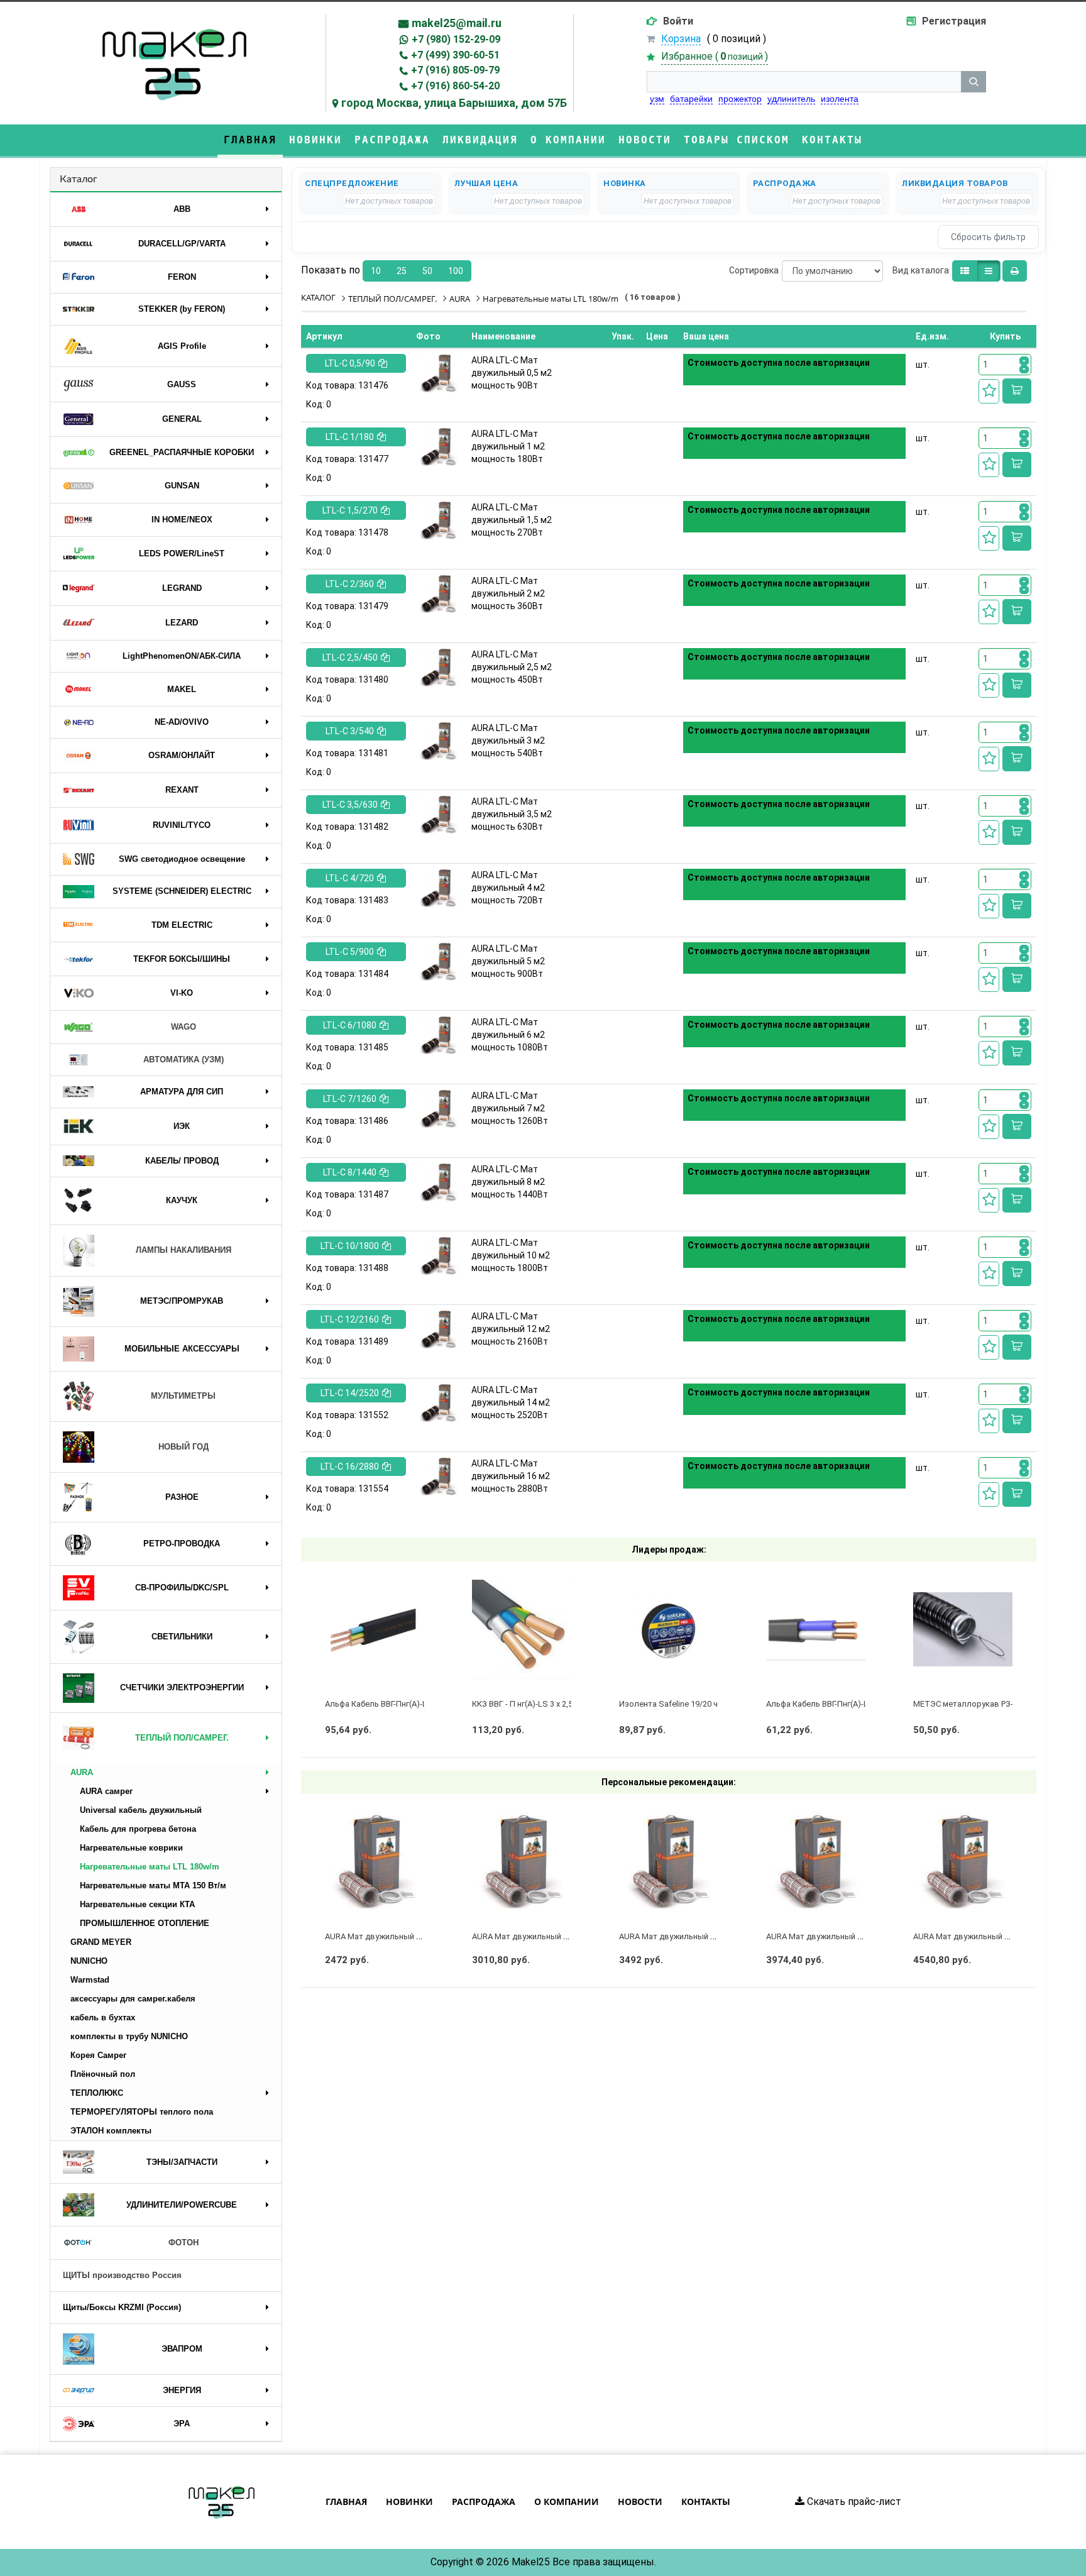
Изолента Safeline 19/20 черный (681, 1704)
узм (657, 99)
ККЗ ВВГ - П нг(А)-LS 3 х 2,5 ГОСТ (534, 1704)
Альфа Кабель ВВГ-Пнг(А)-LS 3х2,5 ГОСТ (400, 1704)
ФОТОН (184, 2243)
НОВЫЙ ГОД (184, 1447)
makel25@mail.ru (457, 23)
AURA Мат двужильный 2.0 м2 (823, 1936)
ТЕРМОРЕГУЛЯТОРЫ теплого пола (142, 2112)
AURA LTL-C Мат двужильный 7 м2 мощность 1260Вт (510, 1108)
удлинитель (791, 99)
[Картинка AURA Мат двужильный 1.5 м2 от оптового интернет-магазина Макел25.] (669, 1862)
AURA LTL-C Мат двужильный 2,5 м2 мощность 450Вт (512, 667)
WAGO (184, 1027)
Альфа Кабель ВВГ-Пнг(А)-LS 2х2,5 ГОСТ (842, 1704)
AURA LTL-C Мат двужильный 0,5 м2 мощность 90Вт (512, 373)
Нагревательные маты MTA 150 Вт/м (153, 1885)
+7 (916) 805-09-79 (455, 70)
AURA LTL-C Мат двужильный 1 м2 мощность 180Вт (508, 446)
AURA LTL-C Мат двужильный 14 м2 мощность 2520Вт (511, 1402)
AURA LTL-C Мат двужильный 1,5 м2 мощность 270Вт (512, 520)
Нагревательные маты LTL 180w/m (150, 1867)
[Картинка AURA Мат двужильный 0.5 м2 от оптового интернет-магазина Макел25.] (375, 1862)
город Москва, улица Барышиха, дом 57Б (454, 103)
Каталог (79, 179)
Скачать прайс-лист (853, 2502)
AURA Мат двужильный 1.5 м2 (676, 1936)
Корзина (681, 39)
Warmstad (90, 1980)
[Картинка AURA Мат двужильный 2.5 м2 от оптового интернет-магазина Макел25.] (963, 1862)
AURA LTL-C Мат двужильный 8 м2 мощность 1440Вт (510, 1182)
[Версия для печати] (1015, 271)
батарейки (691, 99)
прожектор (740, 99)
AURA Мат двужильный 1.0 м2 (529, 1936)
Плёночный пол (103, 2074)
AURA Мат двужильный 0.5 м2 (382, 1936)
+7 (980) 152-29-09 (456, 39)
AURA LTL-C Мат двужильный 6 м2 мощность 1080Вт (510, 1035)
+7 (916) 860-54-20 (455, 86)
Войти (678, 21)
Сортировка (754, 270)
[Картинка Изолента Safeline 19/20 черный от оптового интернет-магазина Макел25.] (669, 1629)
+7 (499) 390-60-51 (455, 55)
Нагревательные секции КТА (137, 1904)
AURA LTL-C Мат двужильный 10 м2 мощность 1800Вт (511, 1255)
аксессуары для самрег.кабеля (133, 1999)
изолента (840, 99)
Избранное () (715, 56)
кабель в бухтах (103, 2017)
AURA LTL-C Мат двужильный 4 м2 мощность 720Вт (508, 888)
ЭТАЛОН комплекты (111, 2131)
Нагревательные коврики (131, 1848)
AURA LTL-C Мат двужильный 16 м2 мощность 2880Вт (511, 1476)
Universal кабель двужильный (141, 1810)
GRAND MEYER (101, 1942)
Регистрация (954, 21)
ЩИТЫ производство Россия (122, 2275)
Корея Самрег (98, 2055)
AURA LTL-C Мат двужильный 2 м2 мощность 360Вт (508, 593)
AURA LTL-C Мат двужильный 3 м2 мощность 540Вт (508, 740)
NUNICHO (89, 1961)
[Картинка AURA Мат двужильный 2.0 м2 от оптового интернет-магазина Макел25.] (816, 1862)
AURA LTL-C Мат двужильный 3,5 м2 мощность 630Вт (512, 814)
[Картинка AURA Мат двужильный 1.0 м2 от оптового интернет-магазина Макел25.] (522, 1862)
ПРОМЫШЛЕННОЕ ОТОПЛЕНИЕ (145, 1923)
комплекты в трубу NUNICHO (129, 2036)
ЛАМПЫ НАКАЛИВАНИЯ (184, 1250)
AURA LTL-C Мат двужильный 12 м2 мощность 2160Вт (511, 1329)
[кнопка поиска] (974, 82)
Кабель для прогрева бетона (138, 1829)
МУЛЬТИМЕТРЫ (183, 1396)
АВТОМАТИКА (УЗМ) (184, 1060)
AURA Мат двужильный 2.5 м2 (970, 1936)
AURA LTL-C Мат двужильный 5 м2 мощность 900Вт (508, 961)
